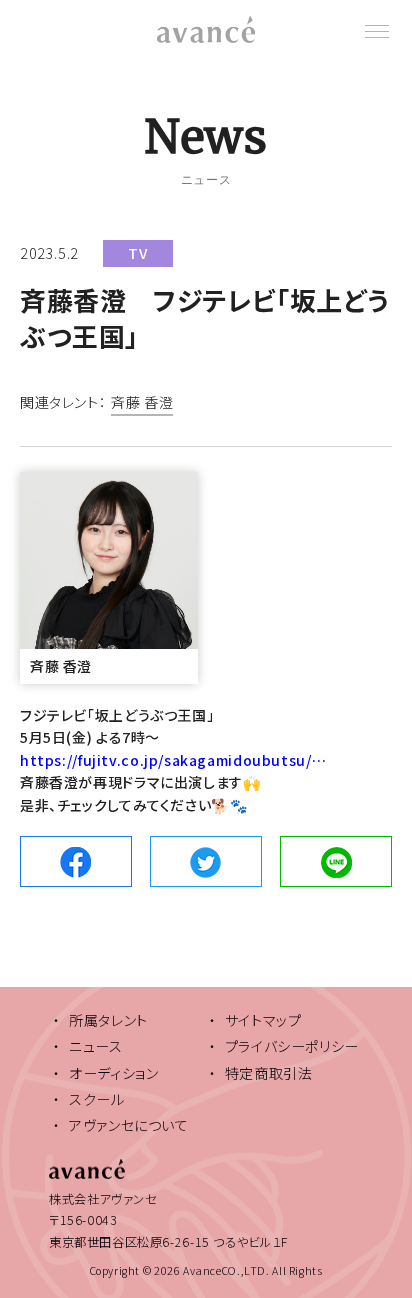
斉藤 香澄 (142, 403)
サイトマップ (263, 1020)
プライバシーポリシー (292, 1046)
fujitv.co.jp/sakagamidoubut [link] (173, 760)
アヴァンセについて (129, 1125)
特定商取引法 (269, 1073)
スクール (96, 1099)
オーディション (113, 1073)
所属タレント (108, 1020)
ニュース (95, 1046)
